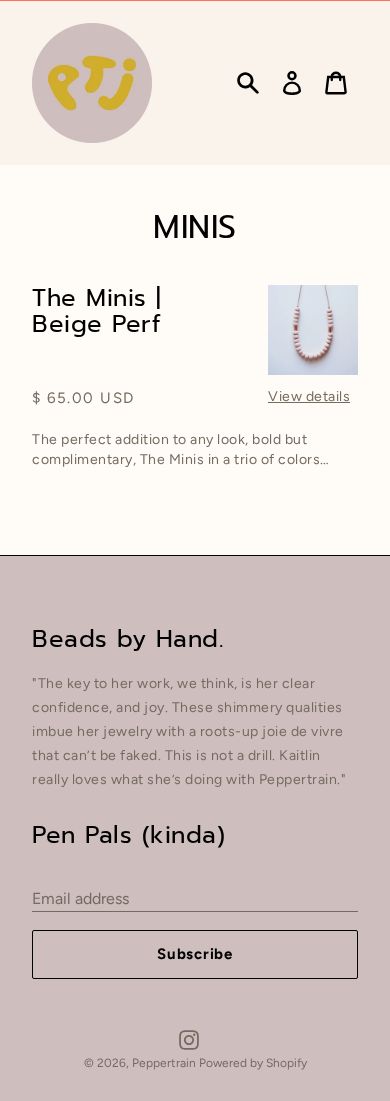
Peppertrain (165, 1063)
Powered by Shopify (253, 1063)
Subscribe (195, 954)
